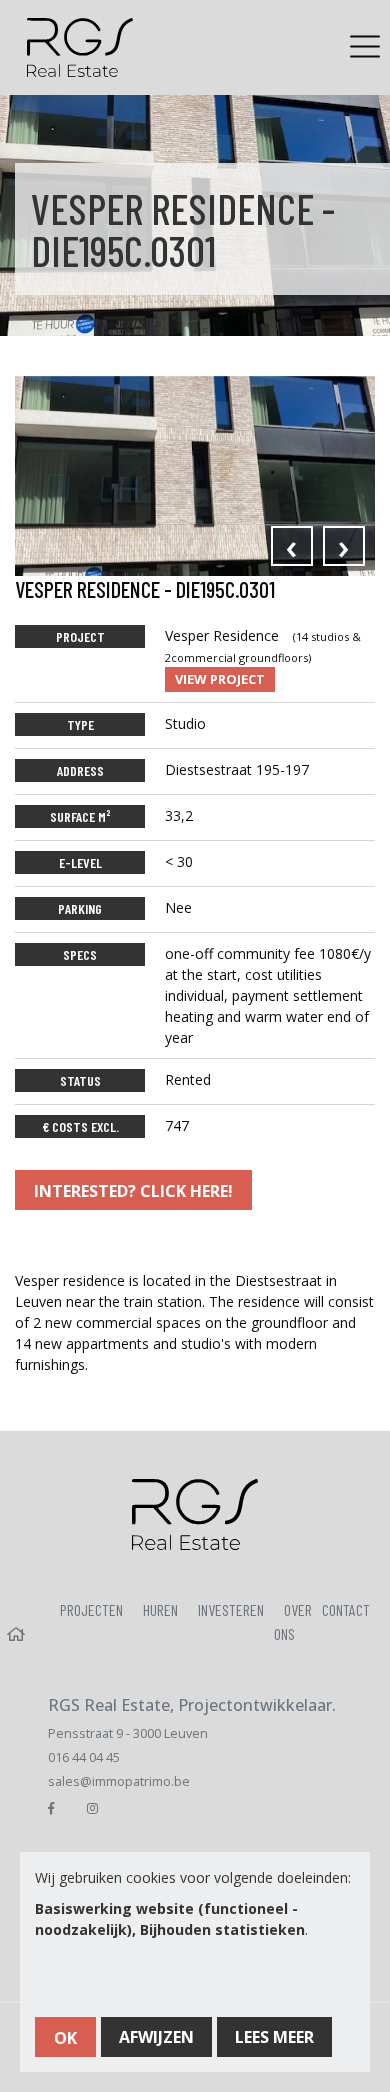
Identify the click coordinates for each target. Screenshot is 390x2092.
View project (220, 679)
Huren (160, 1609)
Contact (346, 1609)
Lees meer (274, 2037)
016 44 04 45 (84, 1757)
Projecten (91, 1609)
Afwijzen (156, 2037)
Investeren (231, 1609)
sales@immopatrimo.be (119, 1781)
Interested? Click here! (133, 1191)
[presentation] (292, 546)
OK (65, 2038)
